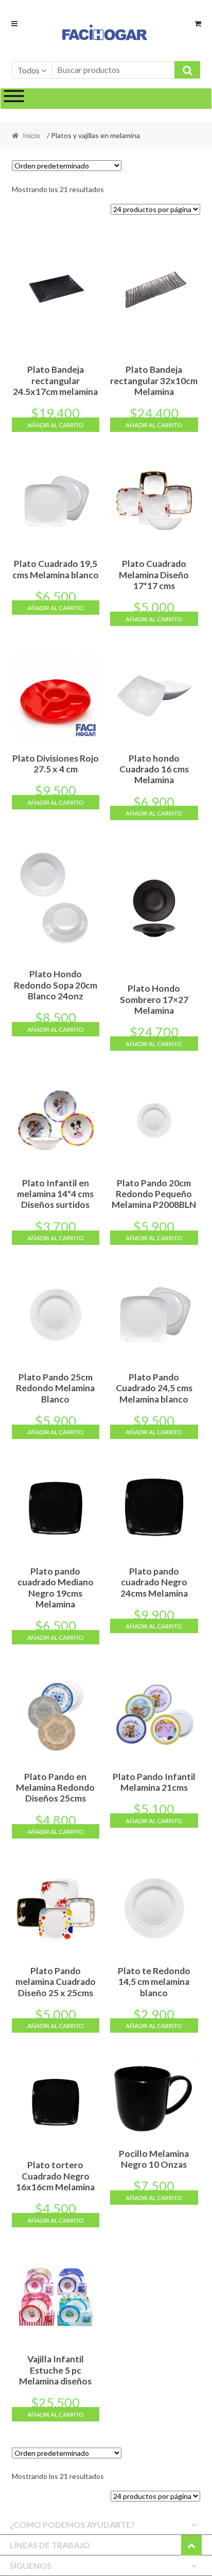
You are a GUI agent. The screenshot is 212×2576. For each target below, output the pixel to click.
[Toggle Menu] (14, 99)
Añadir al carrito (56, 425)
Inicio (31, 135)
